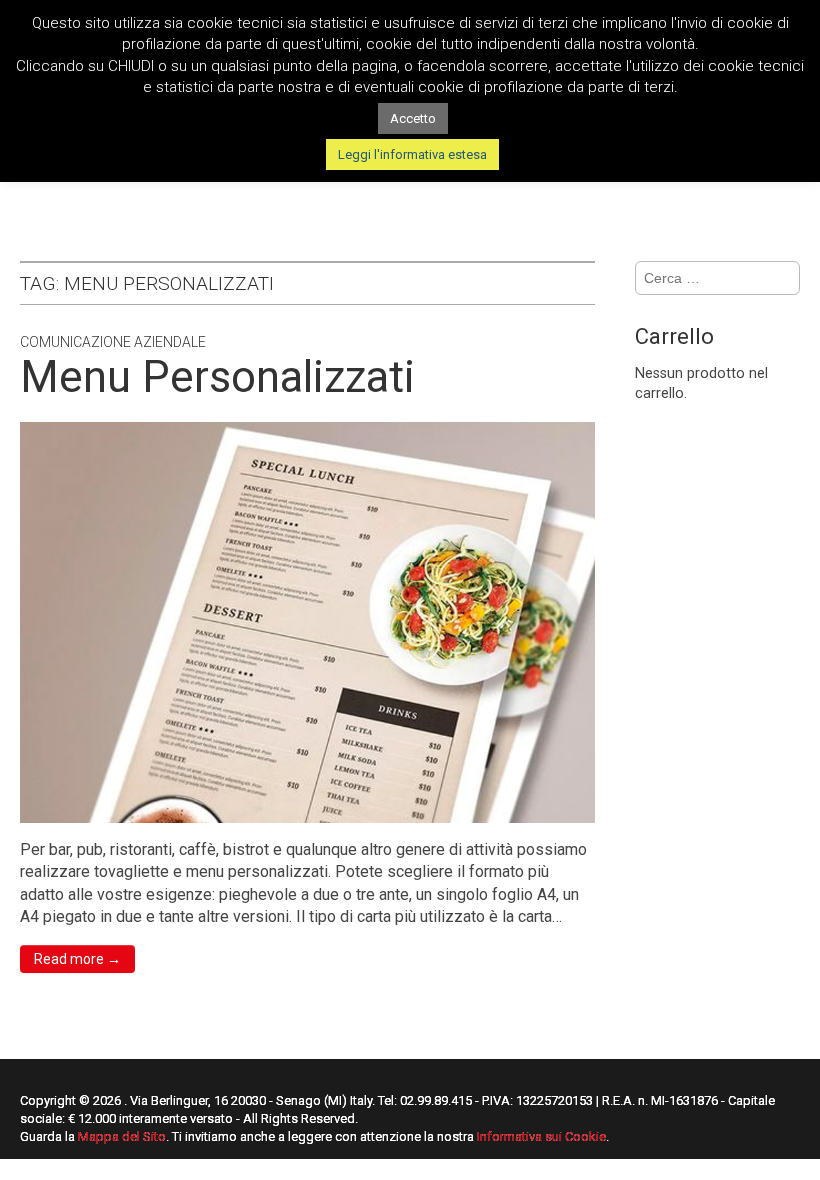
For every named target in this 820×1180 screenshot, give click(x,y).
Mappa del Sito (122, 1136)
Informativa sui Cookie (541, 1136)
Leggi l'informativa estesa (412, 154)
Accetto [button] (413, 118)
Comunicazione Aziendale (113, 342)
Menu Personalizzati (217, 377)
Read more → (77, 959)
